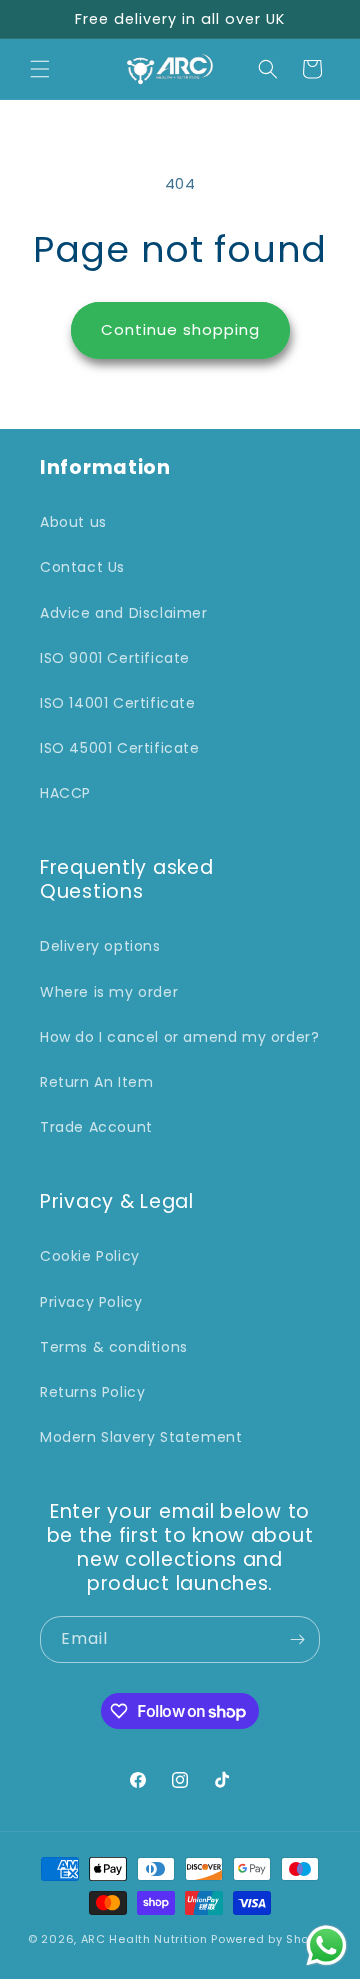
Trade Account (96, 1127)
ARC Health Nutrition (144, 1939)
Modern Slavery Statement (141, 1437)
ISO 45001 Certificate (120, 748)
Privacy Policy (91, 1302)
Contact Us (82, 567)
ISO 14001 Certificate (118, 703)
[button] (40, 69)
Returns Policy (92, 1392)
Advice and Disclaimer (124, 613)
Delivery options (100, 946)
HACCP (65, 793)
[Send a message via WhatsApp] (326, 1945)
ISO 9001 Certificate (115, 658)
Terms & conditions (114, 1347)
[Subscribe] (297, 1639)
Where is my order (109, 992)
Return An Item (96, 1082)
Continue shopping (180, 329)
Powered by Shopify (271, 1939)
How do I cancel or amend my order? (179, 1037)
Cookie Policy (90, 1256)
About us (73, 522)
